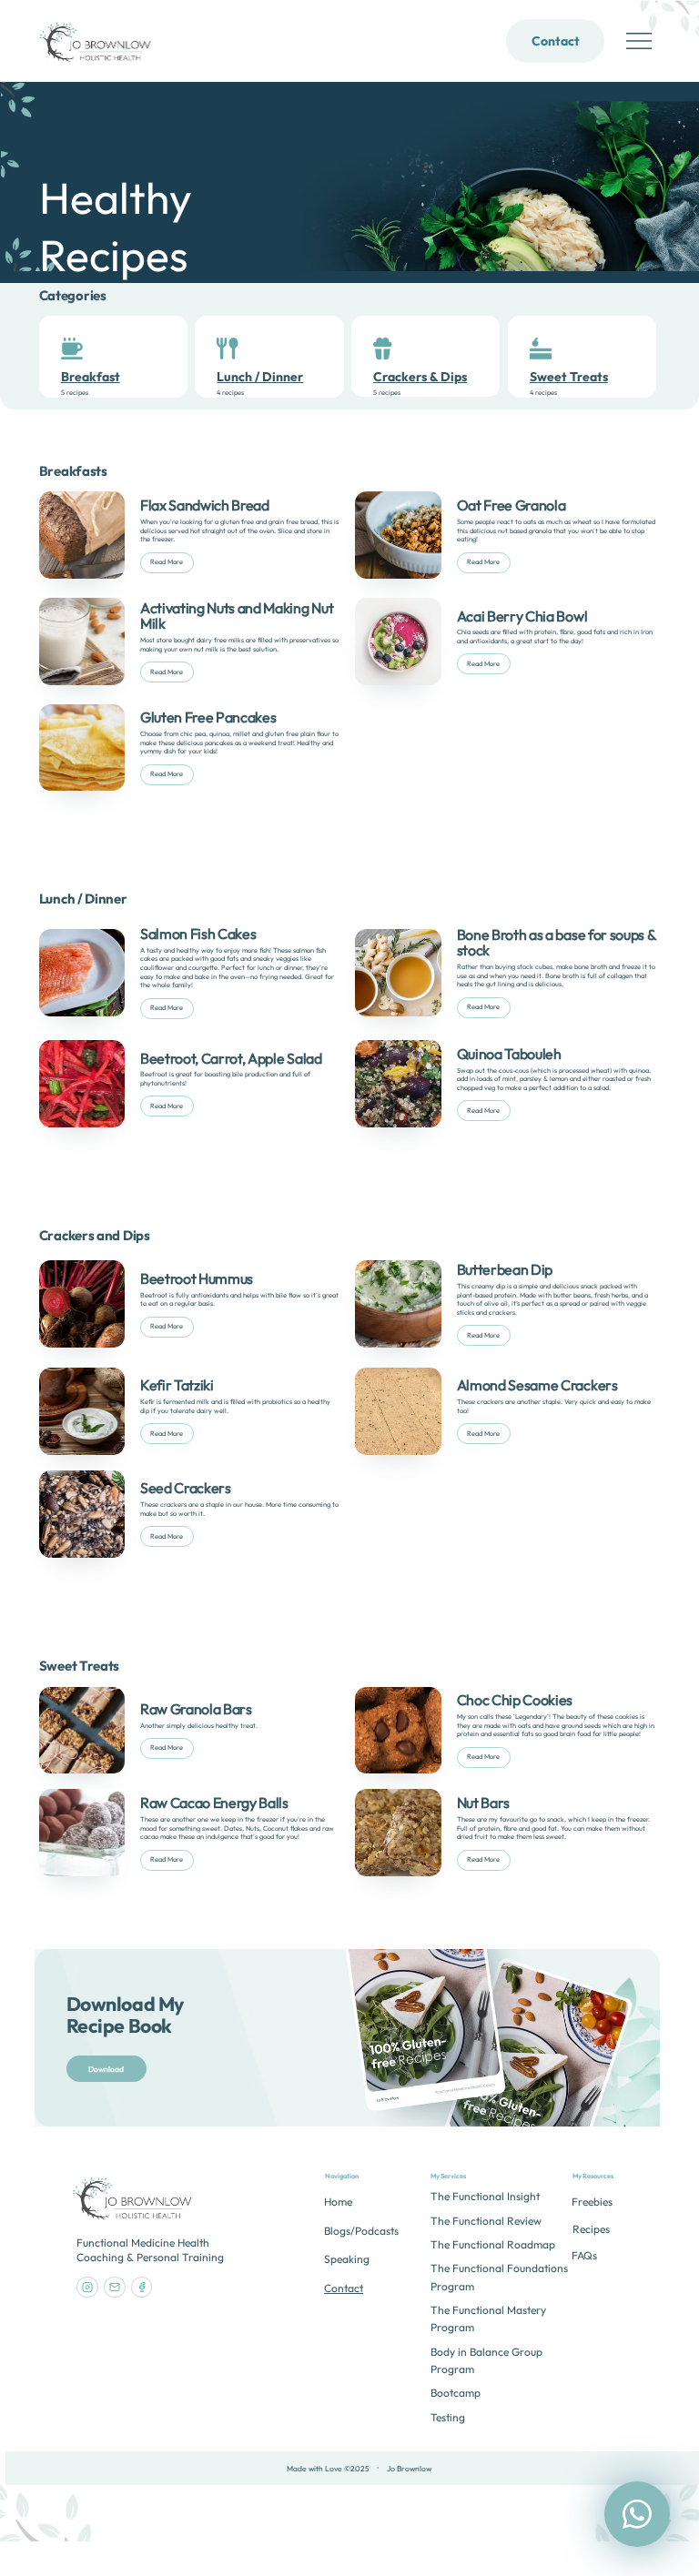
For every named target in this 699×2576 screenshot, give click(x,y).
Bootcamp (456, 2393)
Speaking (347, 2259)
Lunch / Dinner (260, 377)
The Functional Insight (485, 2196)
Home (338, 2202)
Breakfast (91, 377)
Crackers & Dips (420, 377)
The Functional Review (486, 2221)
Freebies (592, 2202)
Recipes (591, 2229)
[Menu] (640, 41)
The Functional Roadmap (493, 2244)
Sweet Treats (569, 377)
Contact (344, 2288)
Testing (448, 2417)
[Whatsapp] (637, 2514)
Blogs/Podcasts (361, 2231)
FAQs (584, 2255)
